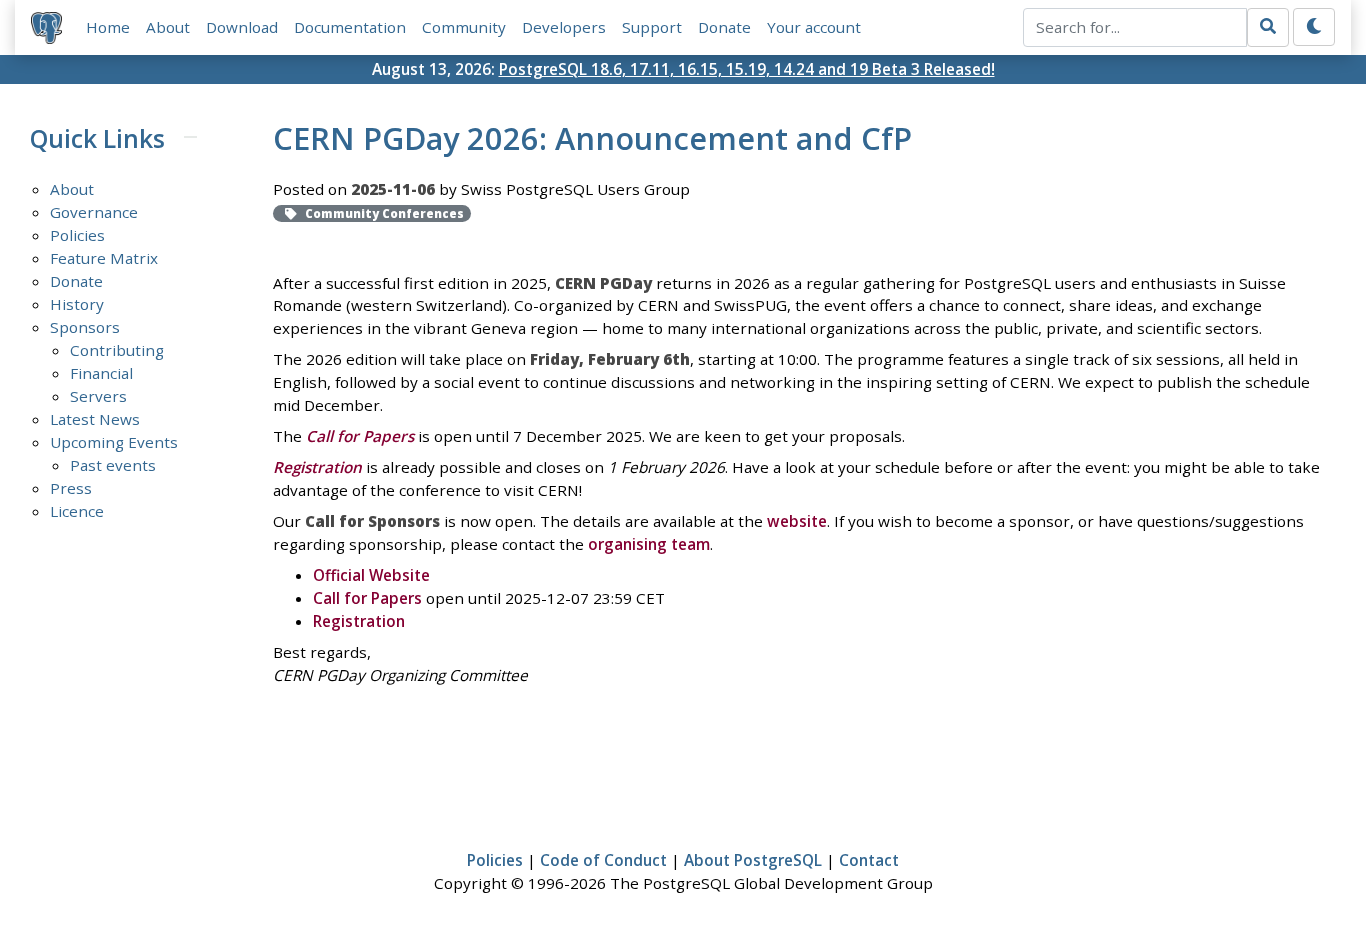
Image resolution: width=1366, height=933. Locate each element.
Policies (77, 235)
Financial (101, 373)
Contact (869, 860)
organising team (649, 544)
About (168, 27)
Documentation (350, 27)
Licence (77, 511)
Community (464, 27)
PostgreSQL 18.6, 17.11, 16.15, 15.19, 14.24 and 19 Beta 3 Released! (747, 69)
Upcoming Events (114, 442)
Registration (359, 621)
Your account (814, 27)
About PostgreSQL (753, 860)
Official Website (371, 575)
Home (108, 27)
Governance (94, 212)
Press (71, 488)
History (77, 304)
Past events (113, 465)
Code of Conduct (603, 860)
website (797, 521)
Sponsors (85, 327)
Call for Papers (367, 598)
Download (242, 27)
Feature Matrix (104, 258)
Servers (98, 396)
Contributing (117, 350)
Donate (724, 27)
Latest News (95, 419)
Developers (564, 27)
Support (652, 27)
